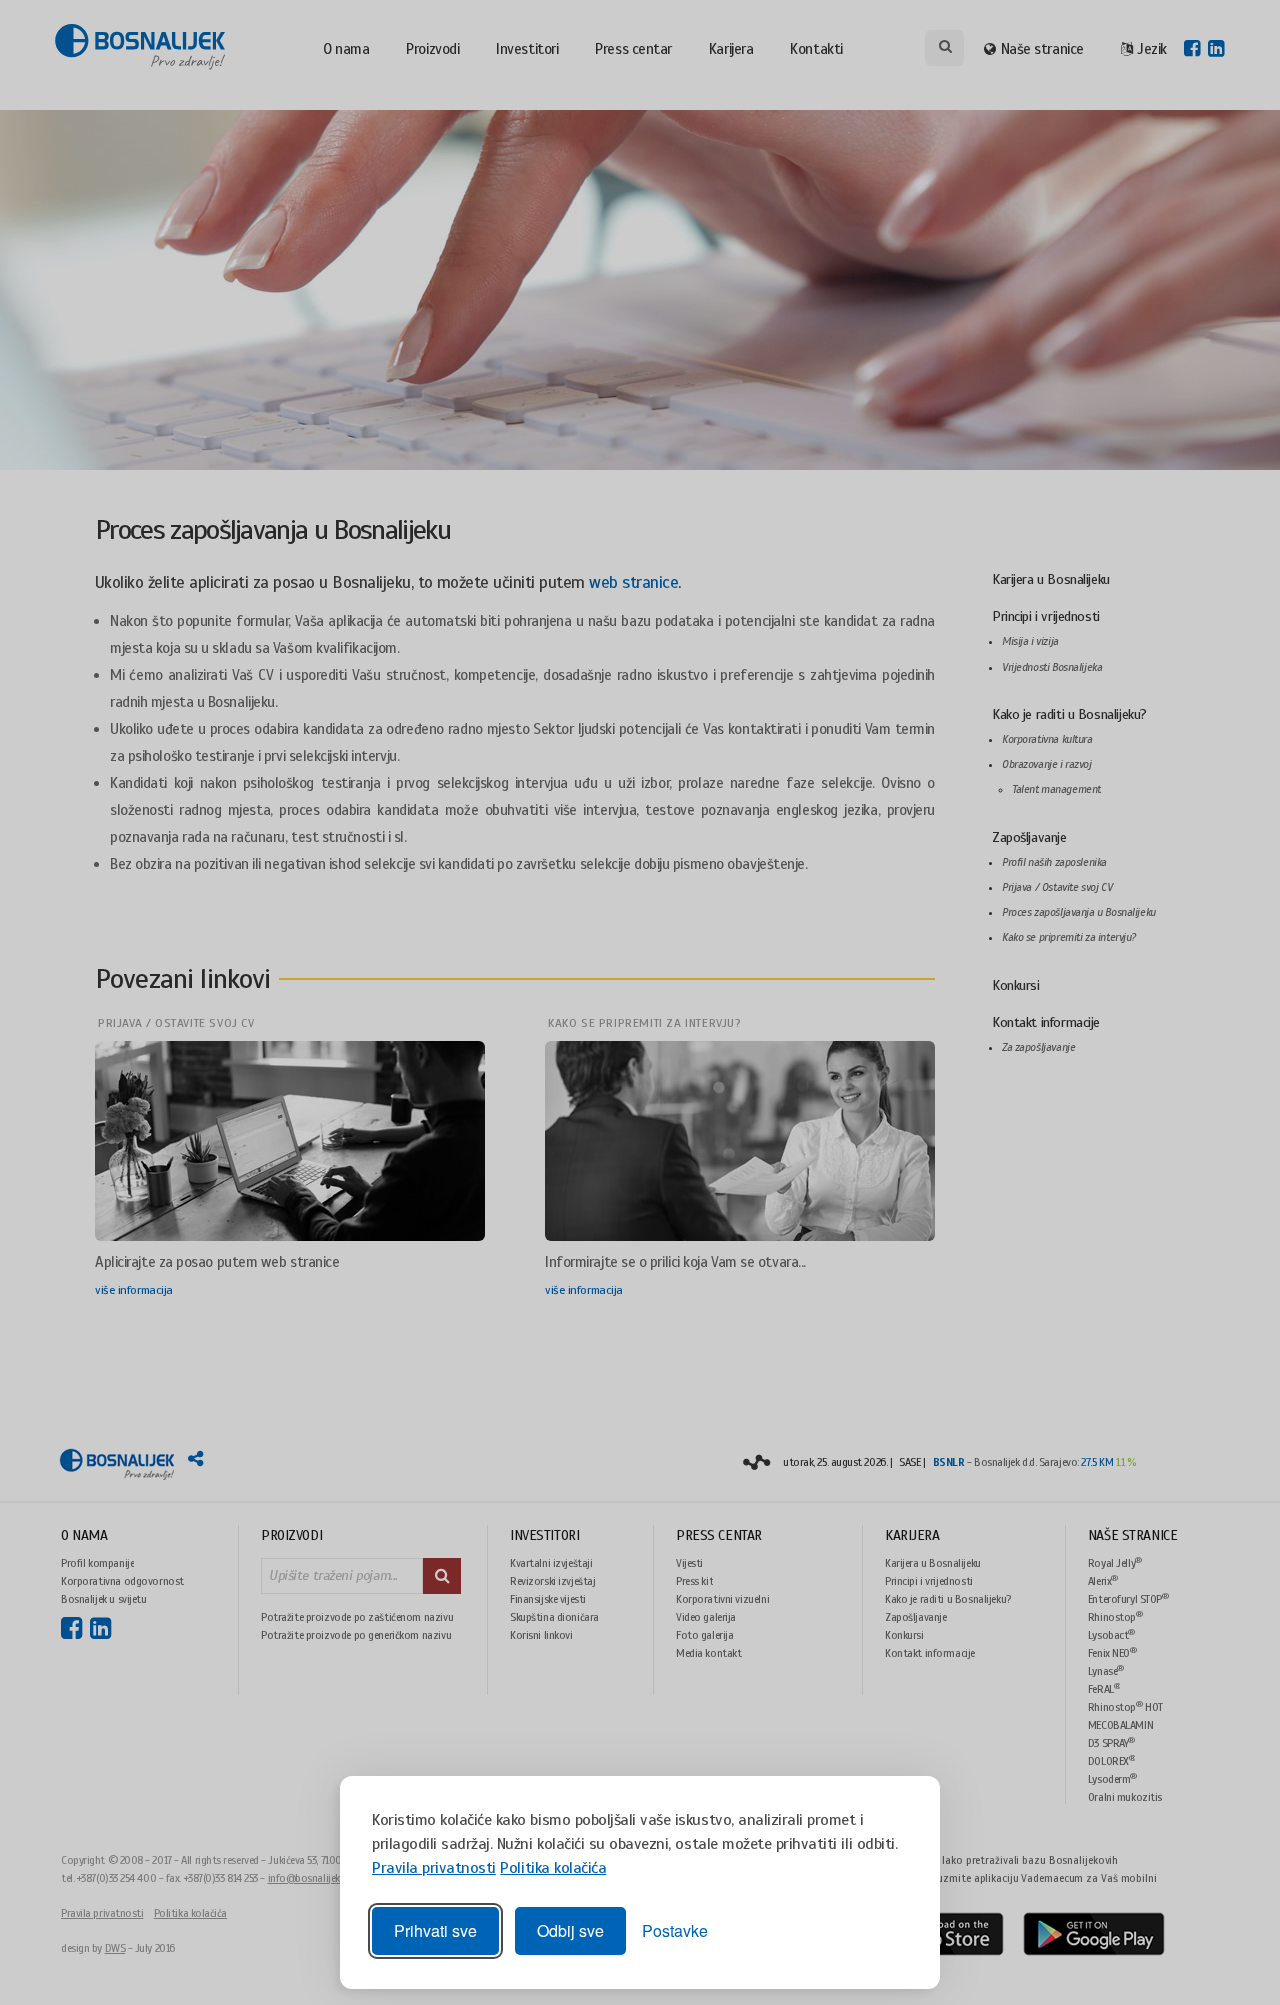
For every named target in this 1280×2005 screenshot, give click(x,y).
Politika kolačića (553, 1868)
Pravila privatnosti (434, 1868)
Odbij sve (570, 1930)
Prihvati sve (435, 1930)
